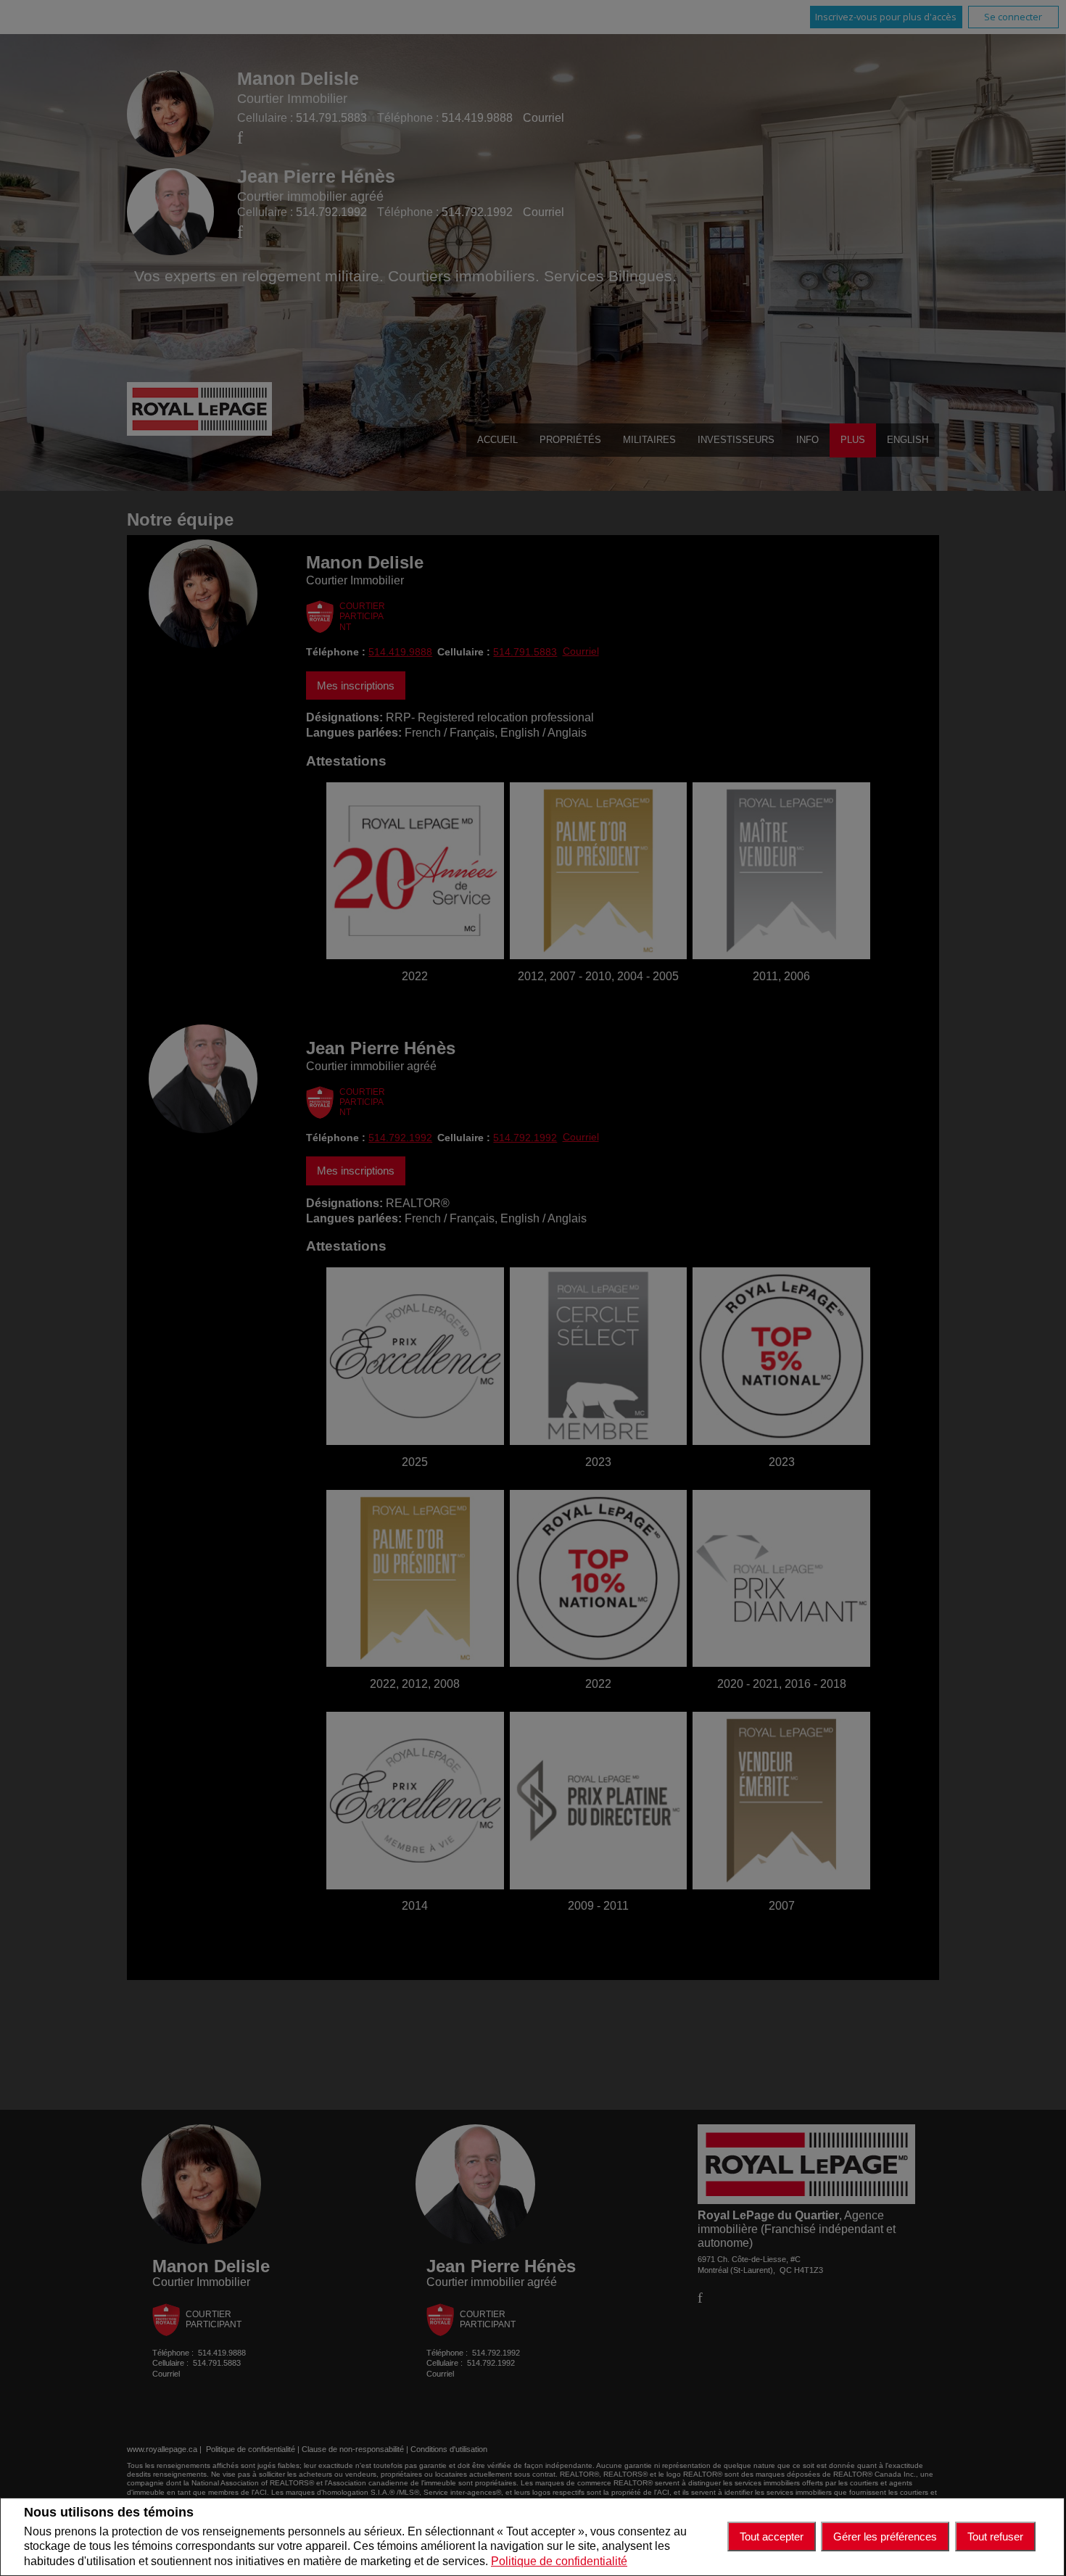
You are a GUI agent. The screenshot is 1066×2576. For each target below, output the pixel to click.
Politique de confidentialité (559, 2561)
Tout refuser (995, 2536)
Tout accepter (772, 2536)
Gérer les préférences (885, 2536)
